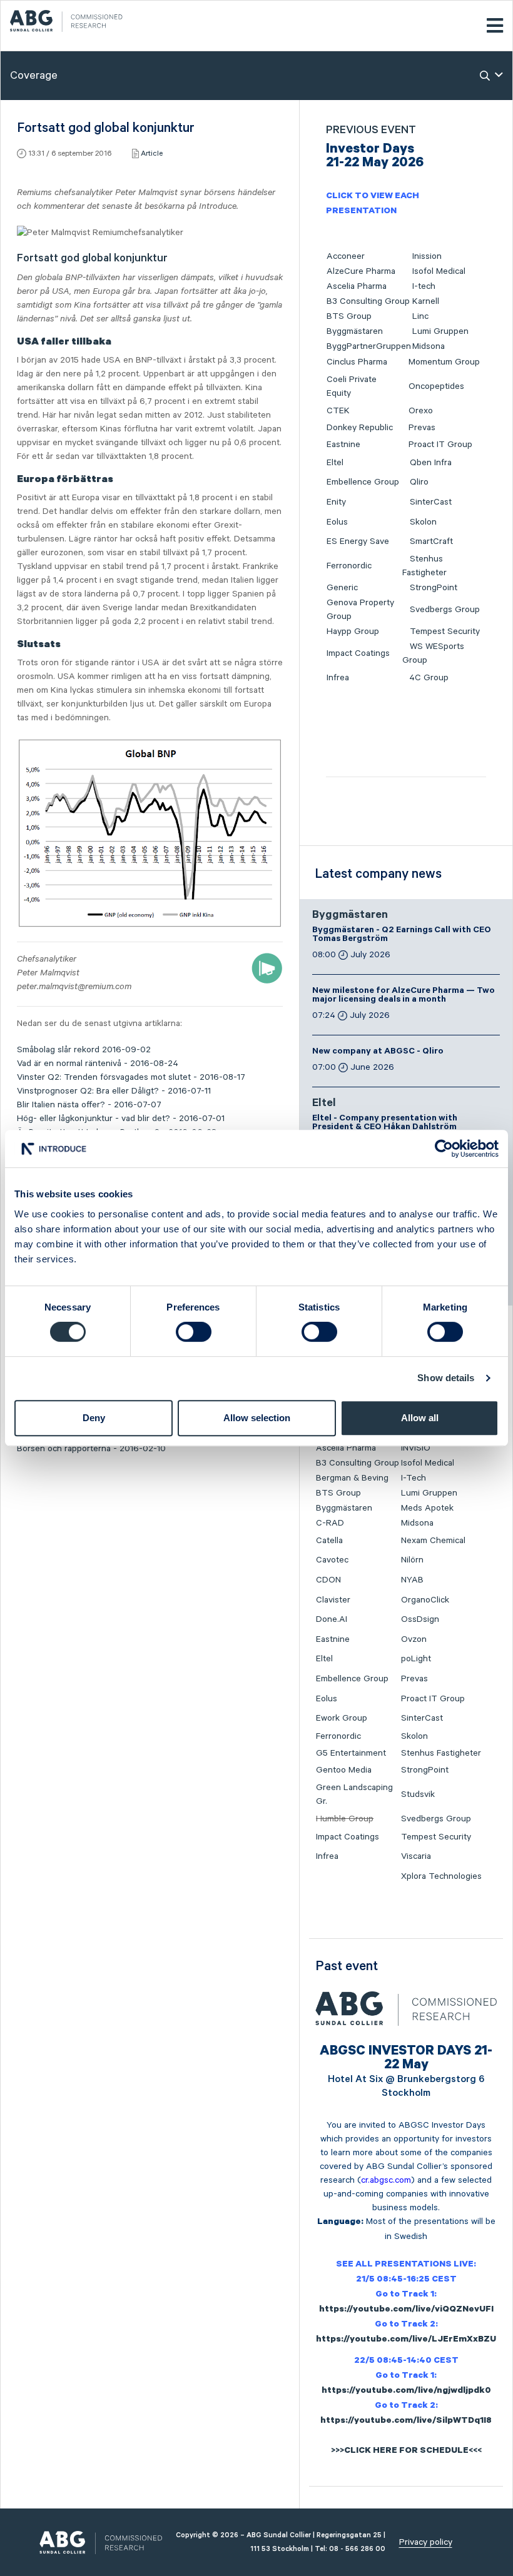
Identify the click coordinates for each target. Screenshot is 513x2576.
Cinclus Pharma (357, 362)
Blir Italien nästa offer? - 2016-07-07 (89, 1105)
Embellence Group (363, 482)
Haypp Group (353, 631)
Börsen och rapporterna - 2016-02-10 (91, 1449)
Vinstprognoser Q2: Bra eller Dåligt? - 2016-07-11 (114, 1091)
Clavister (333, 1600)
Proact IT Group (440, 445)
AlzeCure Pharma (361, 271)
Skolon (423, 522)
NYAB (412, 1580)
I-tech (424, 286)
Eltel (335, 463)
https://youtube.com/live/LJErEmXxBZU (406, 2340)
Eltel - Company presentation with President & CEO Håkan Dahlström (385, 1124)
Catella (329, 1541)
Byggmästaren (355, 331)
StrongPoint (434, 588)
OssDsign (420, 1619)
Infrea (338, 678)
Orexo (421, 411)
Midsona (429, 346)
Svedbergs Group (445, 610)
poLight (416, 1659)
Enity (336, 502)
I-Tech (414, 1478)
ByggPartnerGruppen (369, 346)
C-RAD (330, 1523)
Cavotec (332, 1560)
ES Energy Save (358, 541)
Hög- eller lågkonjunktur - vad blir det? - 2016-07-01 (121, 1119)
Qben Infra (431, 463)
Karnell (426, 301)
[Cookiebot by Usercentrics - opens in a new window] (444, 1149)
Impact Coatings (358, 653)
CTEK (338, 411)
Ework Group (342, 1718)
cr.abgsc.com (386, 2180)
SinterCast (431, 502)
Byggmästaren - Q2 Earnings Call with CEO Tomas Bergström (402, 935)
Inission (427, 256)
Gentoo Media (344, 1770)
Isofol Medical (439, 271)
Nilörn (412, 1560)
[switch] (194, 1332)
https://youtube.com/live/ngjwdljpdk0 (406, 2392)
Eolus (337, 522)
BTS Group (349, 316)
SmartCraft (431, 541)
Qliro (419, 482)
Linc (420, 316)
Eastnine (343, 445)
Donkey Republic (360, 428)
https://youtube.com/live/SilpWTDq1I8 (406, 2422)
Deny (94, 1418)
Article (152, 153)
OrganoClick (425, 1600)
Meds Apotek (427, 1508)
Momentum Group (444, 362)
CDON (328, 1580)
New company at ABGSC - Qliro (378, 1052)
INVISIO (416, 1448)
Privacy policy (426, 2542)
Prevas (422, 428)
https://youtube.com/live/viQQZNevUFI (406, 2310)
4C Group (429, 678)
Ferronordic (349, 566)
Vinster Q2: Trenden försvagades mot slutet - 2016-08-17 (131, 1077)
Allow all (420, 1418)
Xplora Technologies (441, 1876)
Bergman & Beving (352, 1478)
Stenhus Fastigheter (441, 1753)
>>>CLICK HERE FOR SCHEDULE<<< (406, 2452)
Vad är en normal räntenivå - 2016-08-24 (98, 1064)
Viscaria (416, 1856)
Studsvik (418, 1794)
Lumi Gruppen (440, 331)
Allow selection (257, 1418)
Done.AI (332, 1619)
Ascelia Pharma (357, 286)
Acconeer (346, 256)
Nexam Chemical (433, 1541)
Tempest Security (445, 631)
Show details (446, 1378)
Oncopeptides (436, 386)
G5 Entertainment (351, 1753)
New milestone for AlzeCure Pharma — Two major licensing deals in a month (404, 996)
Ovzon (414, 1639)
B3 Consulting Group (368, 301)
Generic (342, 588)
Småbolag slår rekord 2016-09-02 (84, 1050)
